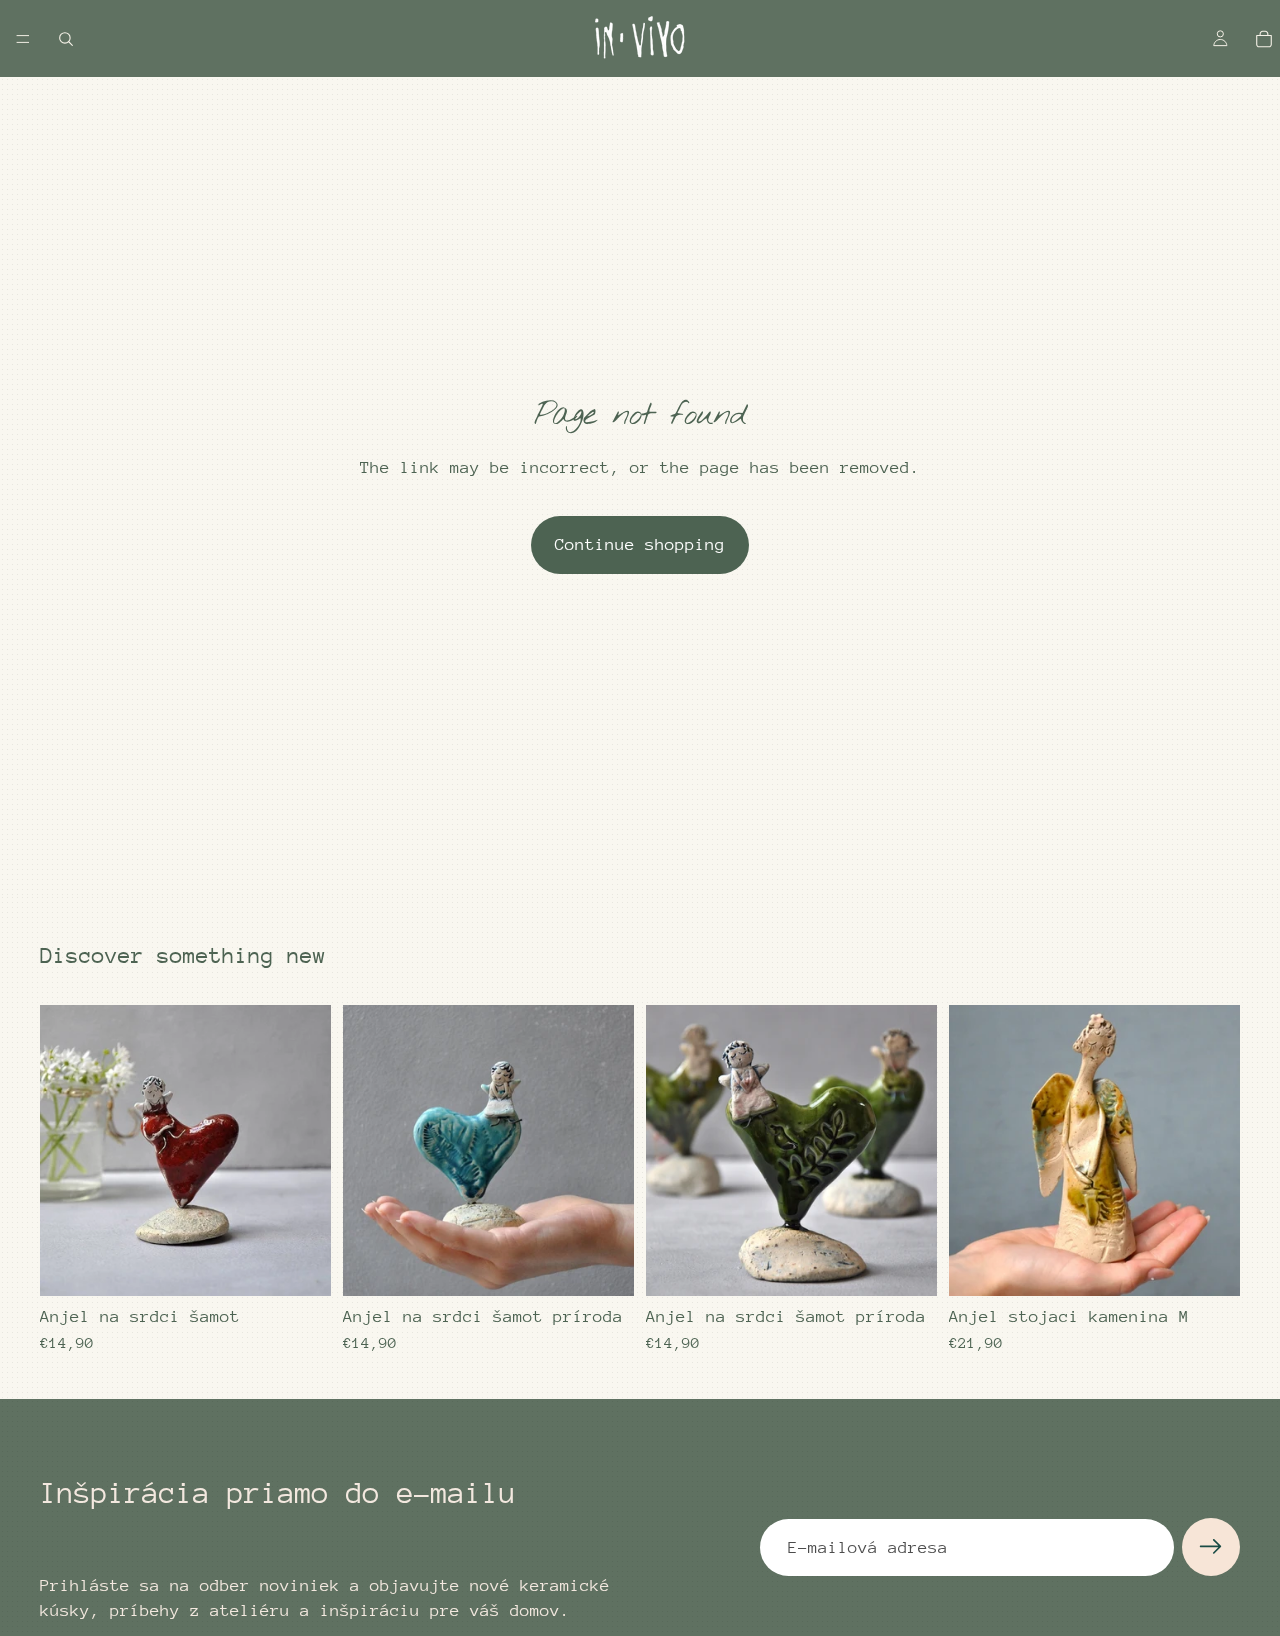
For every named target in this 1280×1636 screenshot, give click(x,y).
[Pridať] (300, 1266)
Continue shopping (640, 544)
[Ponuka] (23, 39)
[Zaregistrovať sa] (1211, 1547)
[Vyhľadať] (66, 39)
